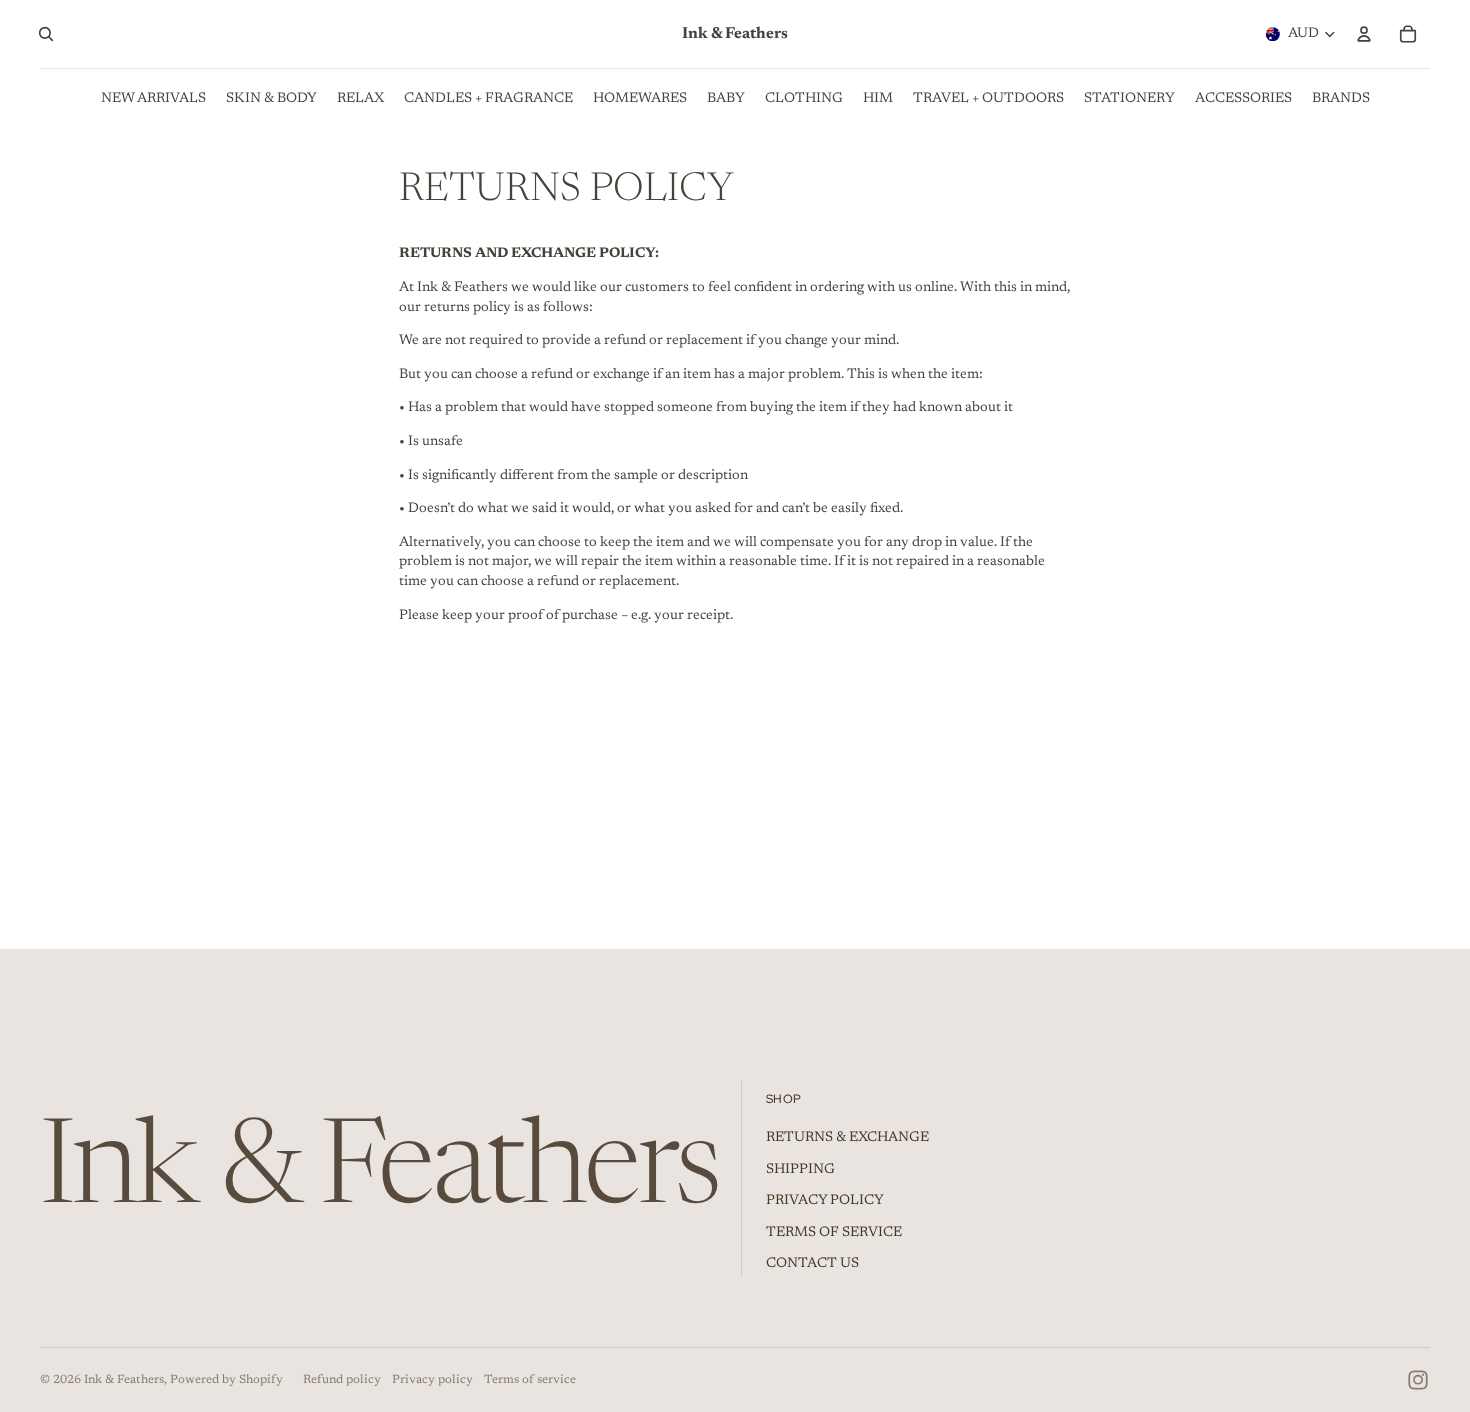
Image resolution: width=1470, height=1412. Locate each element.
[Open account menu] (1364, 34)
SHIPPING (800, 1170)
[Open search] (46, 34)
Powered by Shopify (226, 1380)
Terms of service (530, 1380)
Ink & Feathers (124, 1380)
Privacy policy (432, 1380)
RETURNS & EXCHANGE (847, 1138)
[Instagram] (1418, 1380)
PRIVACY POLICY (825, 1201)
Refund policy (342, 1380)
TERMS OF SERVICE (834, 1233)
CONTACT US (812, 1264)
